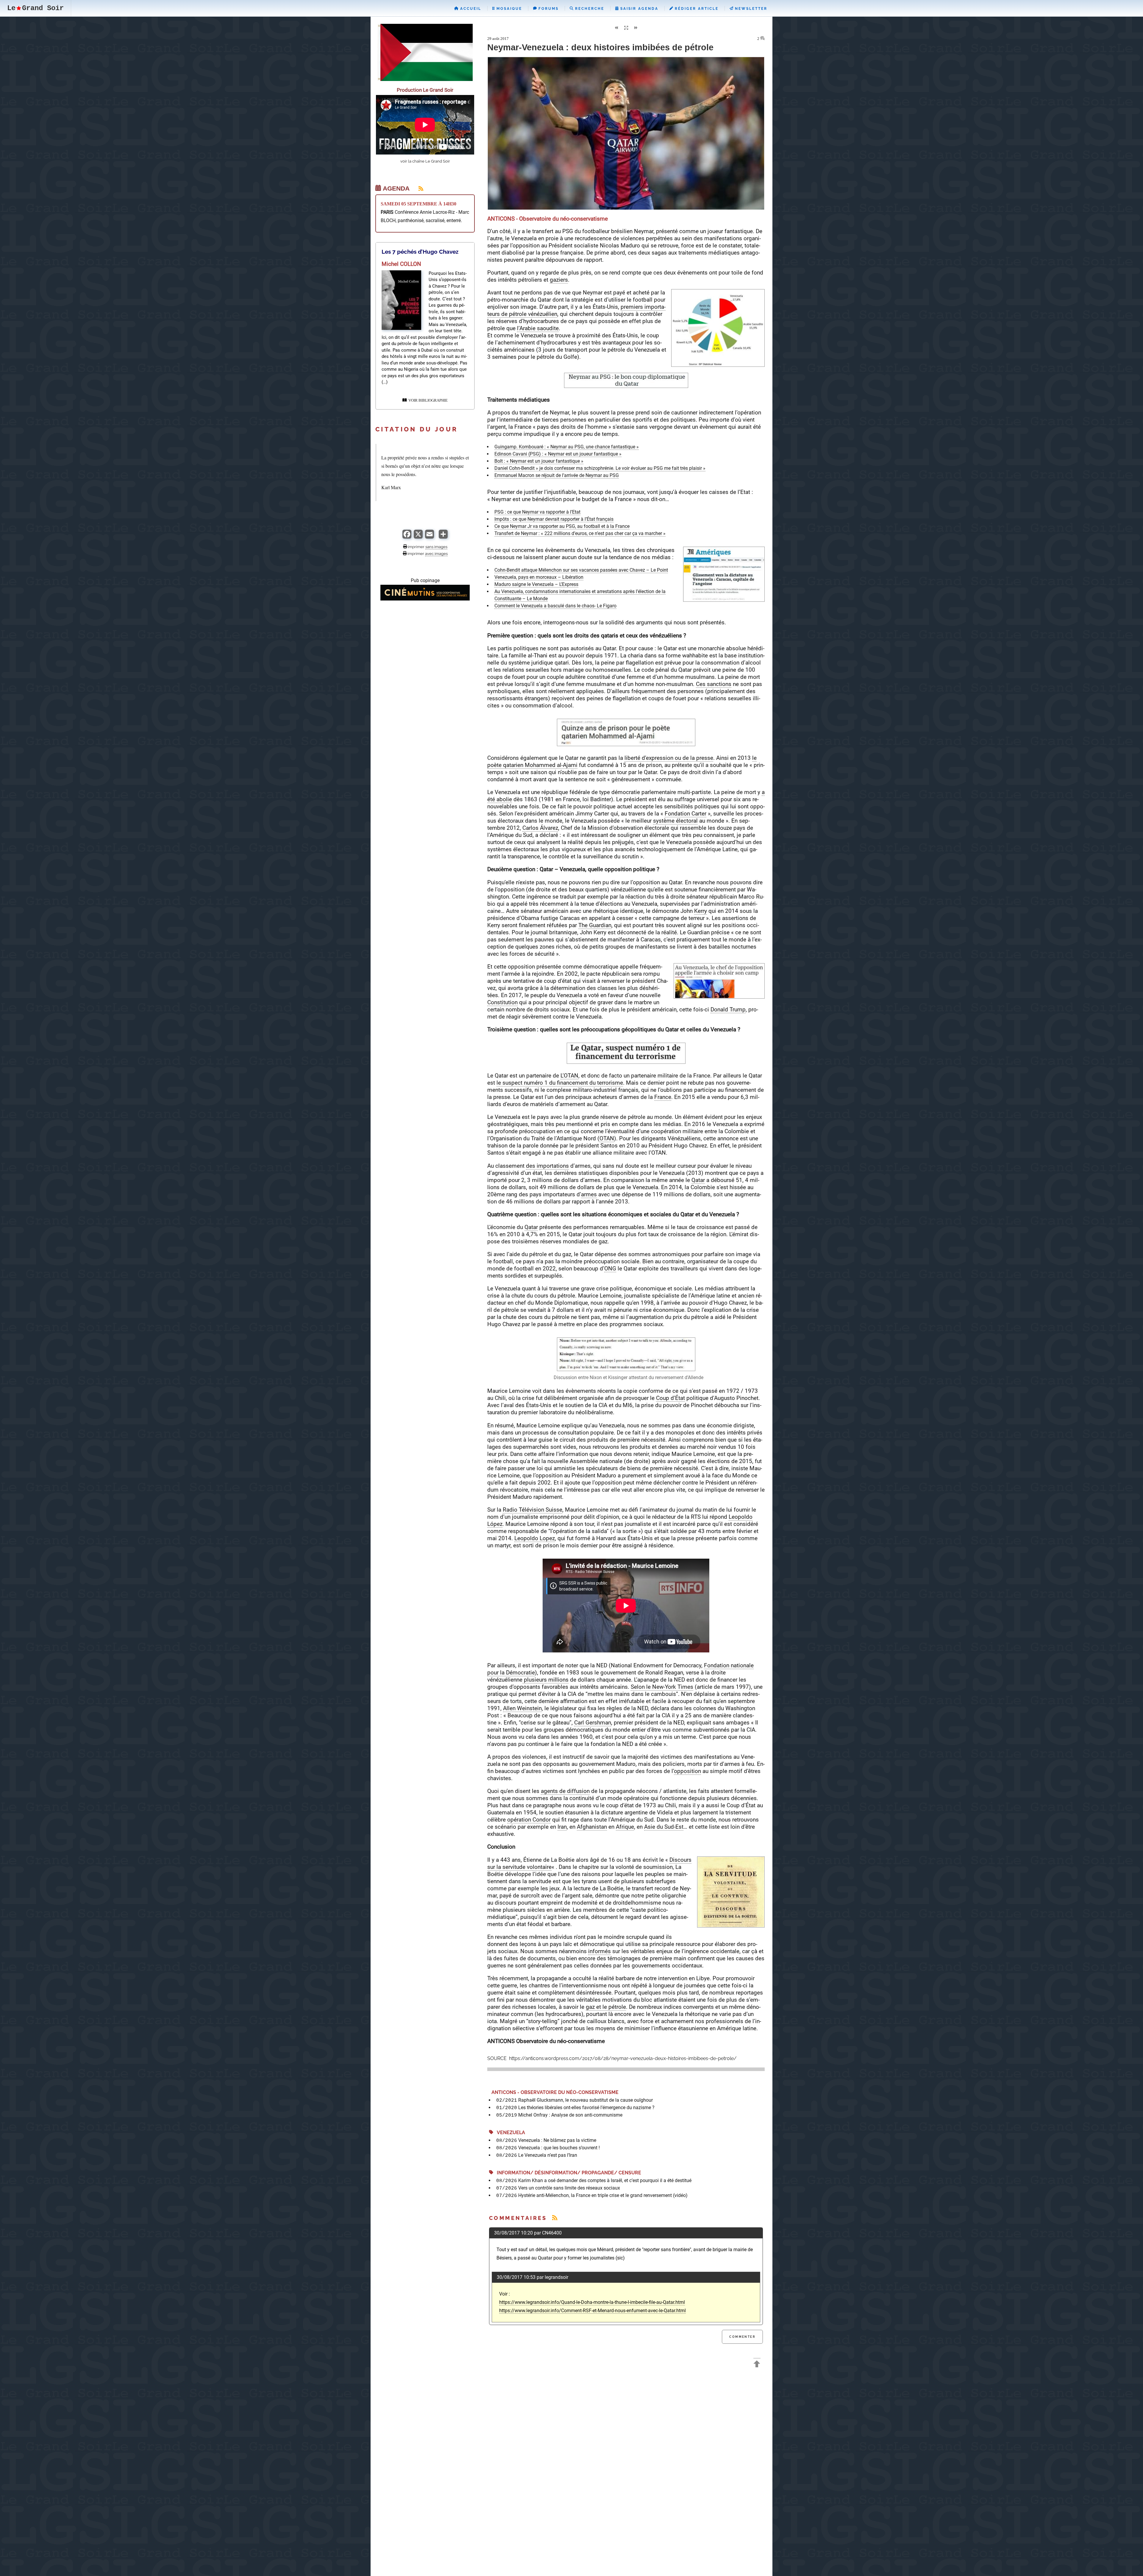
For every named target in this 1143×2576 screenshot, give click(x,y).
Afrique (625, 1827)
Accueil (470, 9)
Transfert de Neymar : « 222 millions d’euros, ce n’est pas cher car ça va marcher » (580, 533)
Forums (548, 9)
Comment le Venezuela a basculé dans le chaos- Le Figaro (555, 606)
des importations (547, 1166)
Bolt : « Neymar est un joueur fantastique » (539, 461)
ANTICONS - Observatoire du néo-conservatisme (554, 2092)
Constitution (502, 1002)
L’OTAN (569, 1076)
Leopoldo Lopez (535, 1538)
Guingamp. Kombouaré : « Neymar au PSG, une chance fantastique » (567, 447)
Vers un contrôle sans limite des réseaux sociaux (569, 2188)
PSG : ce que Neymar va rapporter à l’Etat (537, 512)
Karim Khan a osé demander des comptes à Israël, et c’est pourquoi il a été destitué (605, 2180)
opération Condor (529, 1820)
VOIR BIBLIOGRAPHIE (427, 400)
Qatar (698, 1180)
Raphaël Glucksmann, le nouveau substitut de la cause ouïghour (585, 2100)
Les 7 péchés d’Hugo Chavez (420, 252)
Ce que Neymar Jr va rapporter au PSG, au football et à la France (562, 526)
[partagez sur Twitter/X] (418, 537)
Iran (562, 1827)
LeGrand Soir (35, 8)
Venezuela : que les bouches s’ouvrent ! (559, 2148)
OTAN (607, 1138)
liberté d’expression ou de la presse (669, 758)
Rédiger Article (696, 9)
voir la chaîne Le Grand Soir (425, 161)
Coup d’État (670, 1398)
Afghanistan (592, 1827)
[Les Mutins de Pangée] (425, 599)
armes (589, 1194)
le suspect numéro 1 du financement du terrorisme (560, 1083)
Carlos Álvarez (540, 828)
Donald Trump (728, 1009)
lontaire (542, 1867)
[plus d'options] (443, 537)
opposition (687, 1771)
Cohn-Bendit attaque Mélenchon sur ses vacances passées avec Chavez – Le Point (581, 570)
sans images (436, 547)
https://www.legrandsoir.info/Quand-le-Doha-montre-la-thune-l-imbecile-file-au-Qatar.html (592, 2302)
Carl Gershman (593, 1723)
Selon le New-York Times (662, 1687)
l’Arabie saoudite (538, 328)
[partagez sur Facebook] (407, 537)
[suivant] (636, 28)
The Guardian (595, 925)
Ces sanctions (714, 684)
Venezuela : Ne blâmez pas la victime (557, 2140)
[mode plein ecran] (626, 28)
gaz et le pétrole (606, 2007)
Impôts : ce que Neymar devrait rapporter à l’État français (554, 519)
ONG (610, 1268)
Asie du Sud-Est (664, 1827)
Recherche (589, 9)
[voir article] (401, 328)
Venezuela (509, 2133)
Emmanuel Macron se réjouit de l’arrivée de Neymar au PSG (557, 475)
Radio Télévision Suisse (533, 1510)
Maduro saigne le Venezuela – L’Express (536, 584)
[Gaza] (425, 79)
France (663, 1097)
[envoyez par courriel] (430, 537)
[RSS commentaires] (555, 2218)
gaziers (559, 280)
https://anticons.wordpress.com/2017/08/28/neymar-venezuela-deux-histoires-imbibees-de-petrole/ (622, 2058)
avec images (436, 553)
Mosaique (508, 9)
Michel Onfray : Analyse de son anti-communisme (570, 2115)
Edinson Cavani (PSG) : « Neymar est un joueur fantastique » (558, 454)
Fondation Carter (686, 814)
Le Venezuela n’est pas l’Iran (548, 2155)
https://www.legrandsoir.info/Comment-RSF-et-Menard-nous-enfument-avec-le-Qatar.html (592, 2311)
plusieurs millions (545, 1680)
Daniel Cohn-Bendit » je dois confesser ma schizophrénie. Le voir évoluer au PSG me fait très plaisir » (600, 468)
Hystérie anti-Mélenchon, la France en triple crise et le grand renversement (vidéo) (603, 2195)
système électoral (675, 821)
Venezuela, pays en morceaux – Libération (539, 577)
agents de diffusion (565, 1791)
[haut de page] (757, 2365)
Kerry (701, 911)
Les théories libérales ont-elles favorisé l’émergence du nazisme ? (586, 2108)
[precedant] (616, 28)
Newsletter (750, 9)
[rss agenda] (417, 188)
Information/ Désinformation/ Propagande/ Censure (567, 2173)
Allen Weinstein (522, 1708)
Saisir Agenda (638, 9)
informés (599, 1951)
